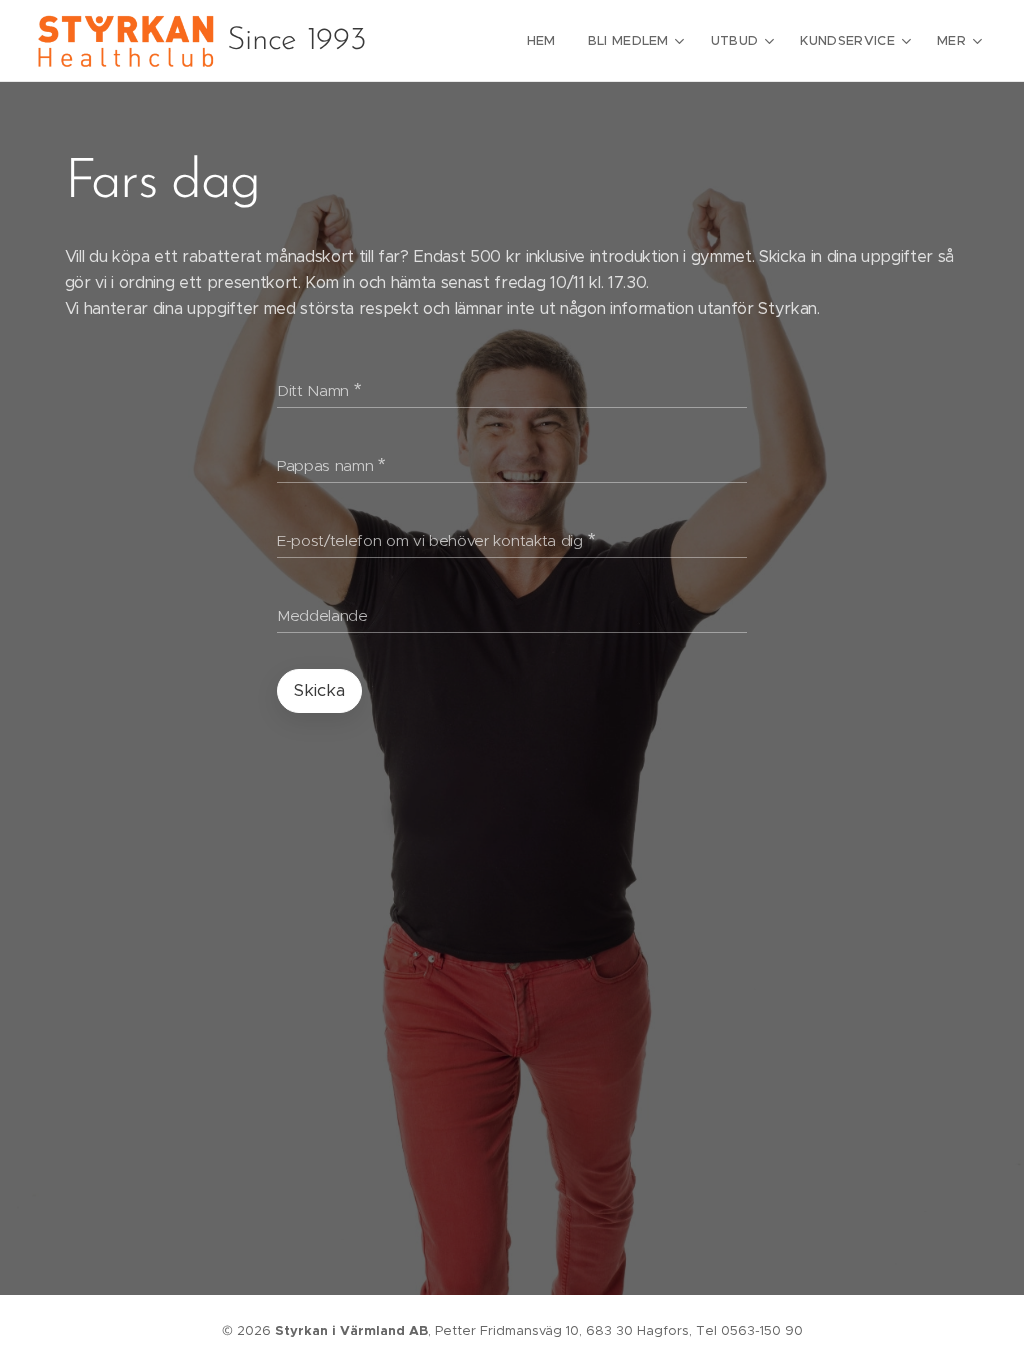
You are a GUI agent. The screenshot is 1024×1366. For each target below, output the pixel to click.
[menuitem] (547, 41)
